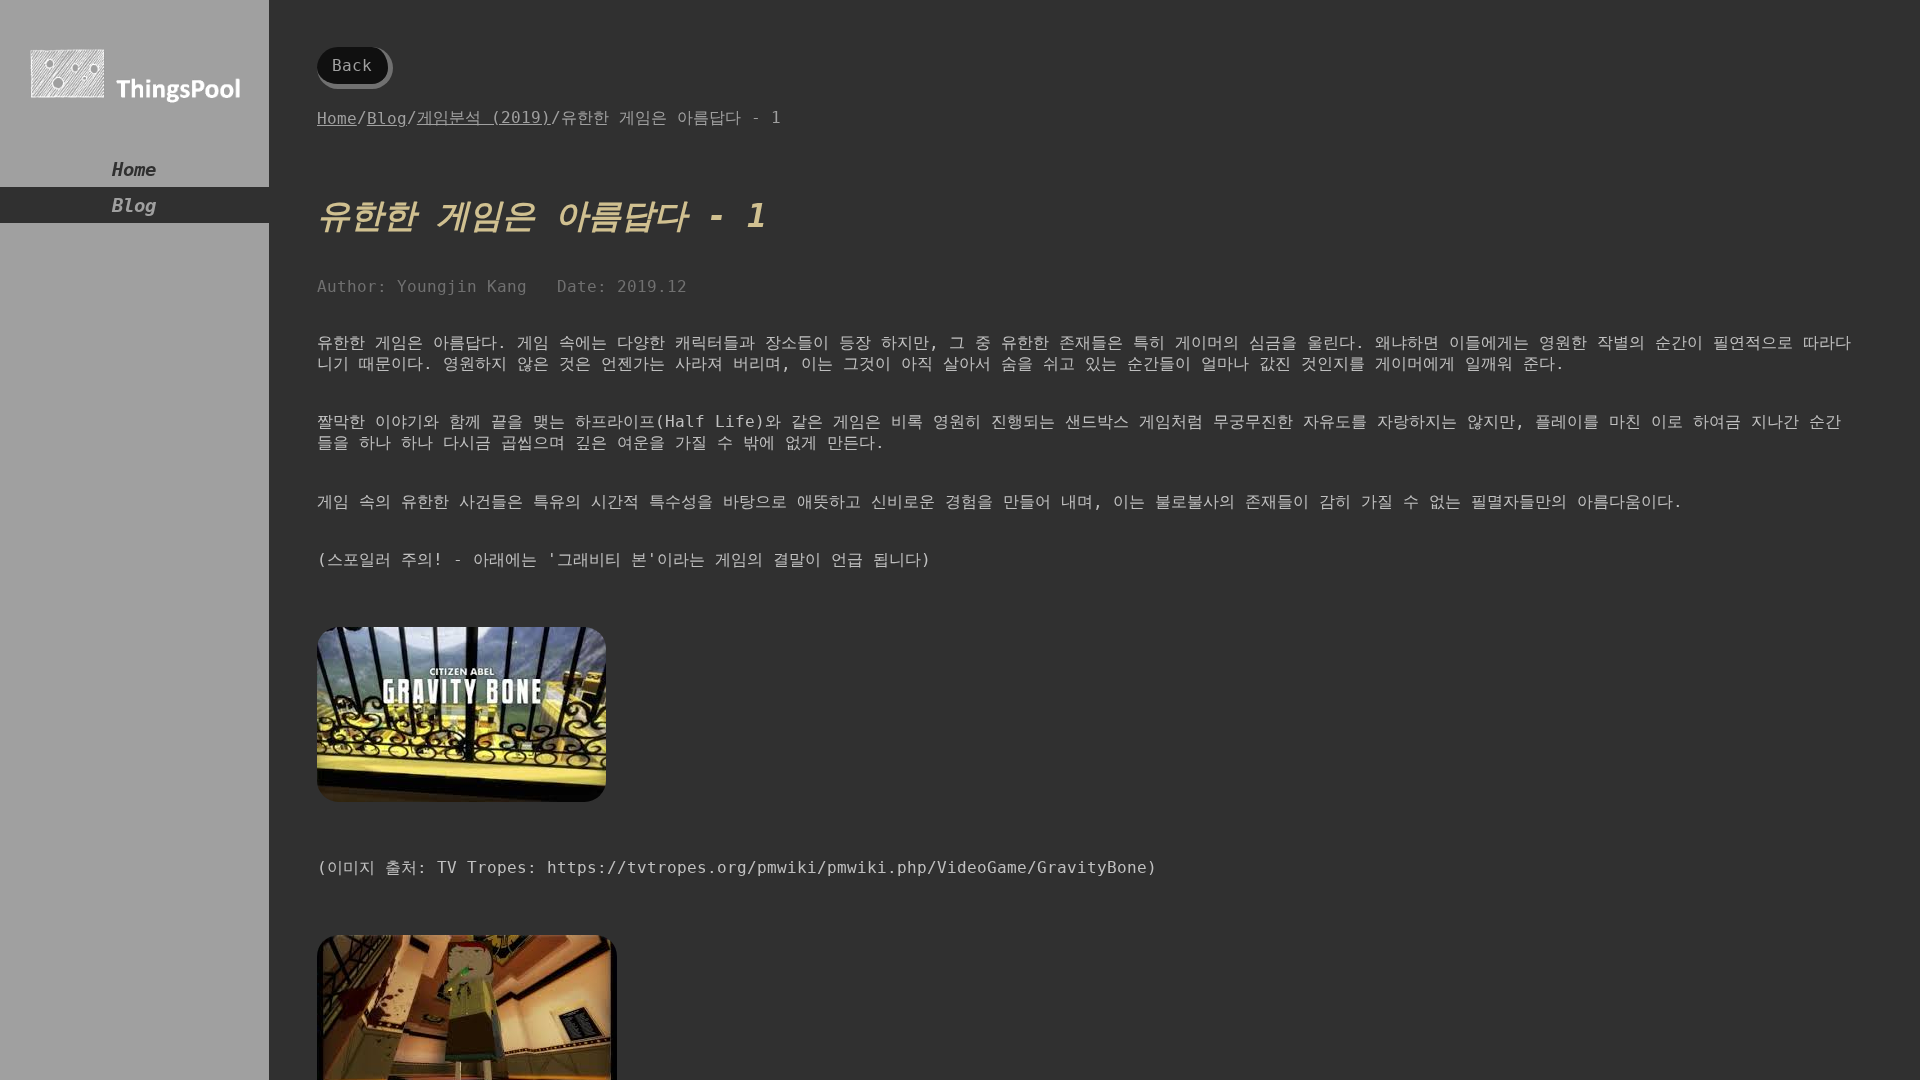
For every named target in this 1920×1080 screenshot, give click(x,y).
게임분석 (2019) (484, 117)
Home (134, 169)
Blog (134, 205)
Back (352, 65)
